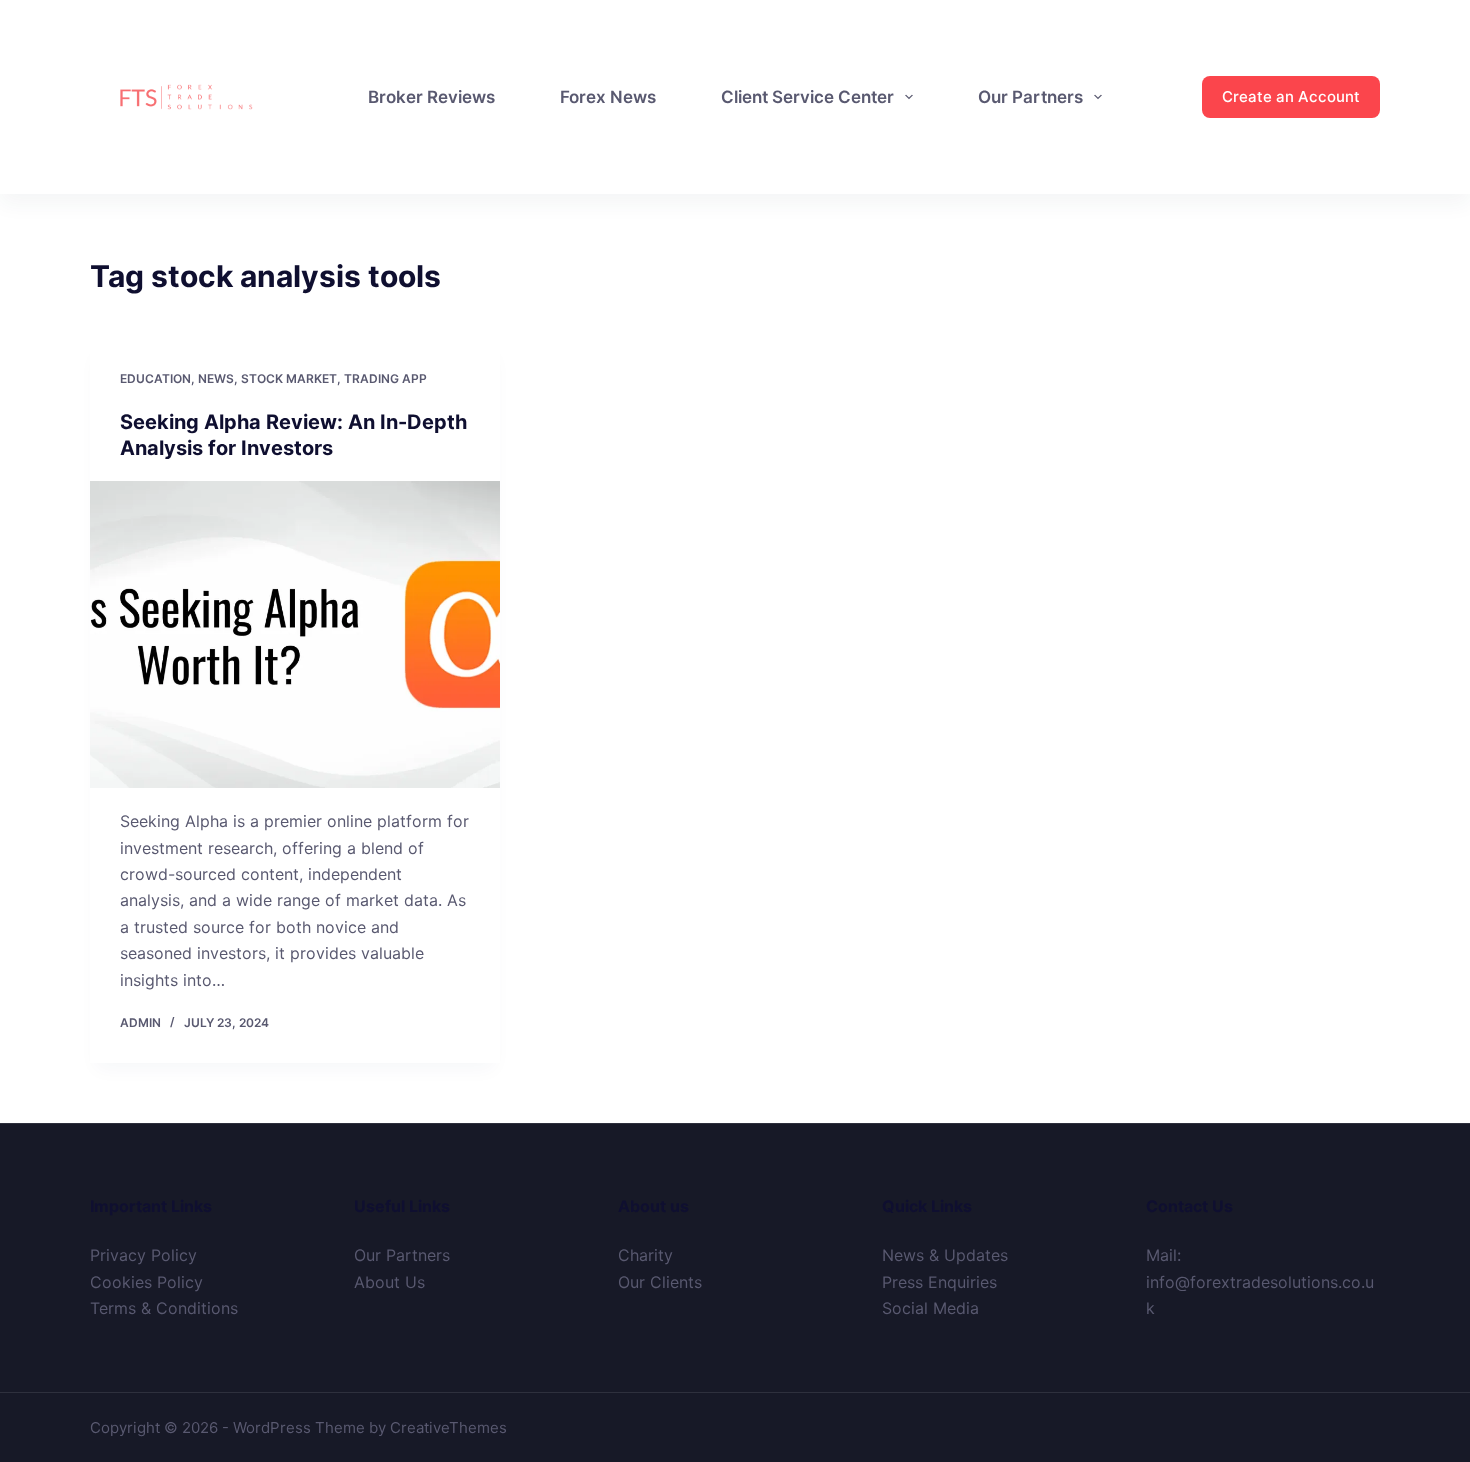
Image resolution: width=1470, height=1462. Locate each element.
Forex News (608, 97)
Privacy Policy (143, 1255)
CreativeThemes (448, 1427)
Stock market (289, 378)
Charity (645, 1255)
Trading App (385, 378)
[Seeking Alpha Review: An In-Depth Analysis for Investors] (295, 635)
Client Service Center (807, 97)
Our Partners (1030, 97)
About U (385, 1282)
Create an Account (1291, 96)
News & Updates (945, 1255)
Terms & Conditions (164, 1308)
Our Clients (660, 1282)
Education (155, 378)
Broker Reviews (431, 97)
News (216, 378)
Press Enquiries (939, 1282)
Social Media (930, 1308)
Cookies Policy (146, 1282)
